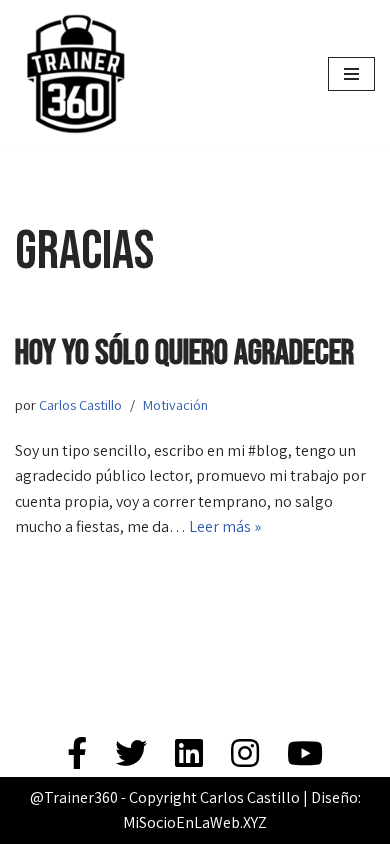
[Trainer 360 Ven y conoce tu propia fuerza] (75, 74)
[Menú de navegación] (351, 74)
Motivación (175, 404)
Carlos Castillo (80, 404)
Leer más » (225, 526)
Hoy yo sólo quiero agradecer (184, 353)
